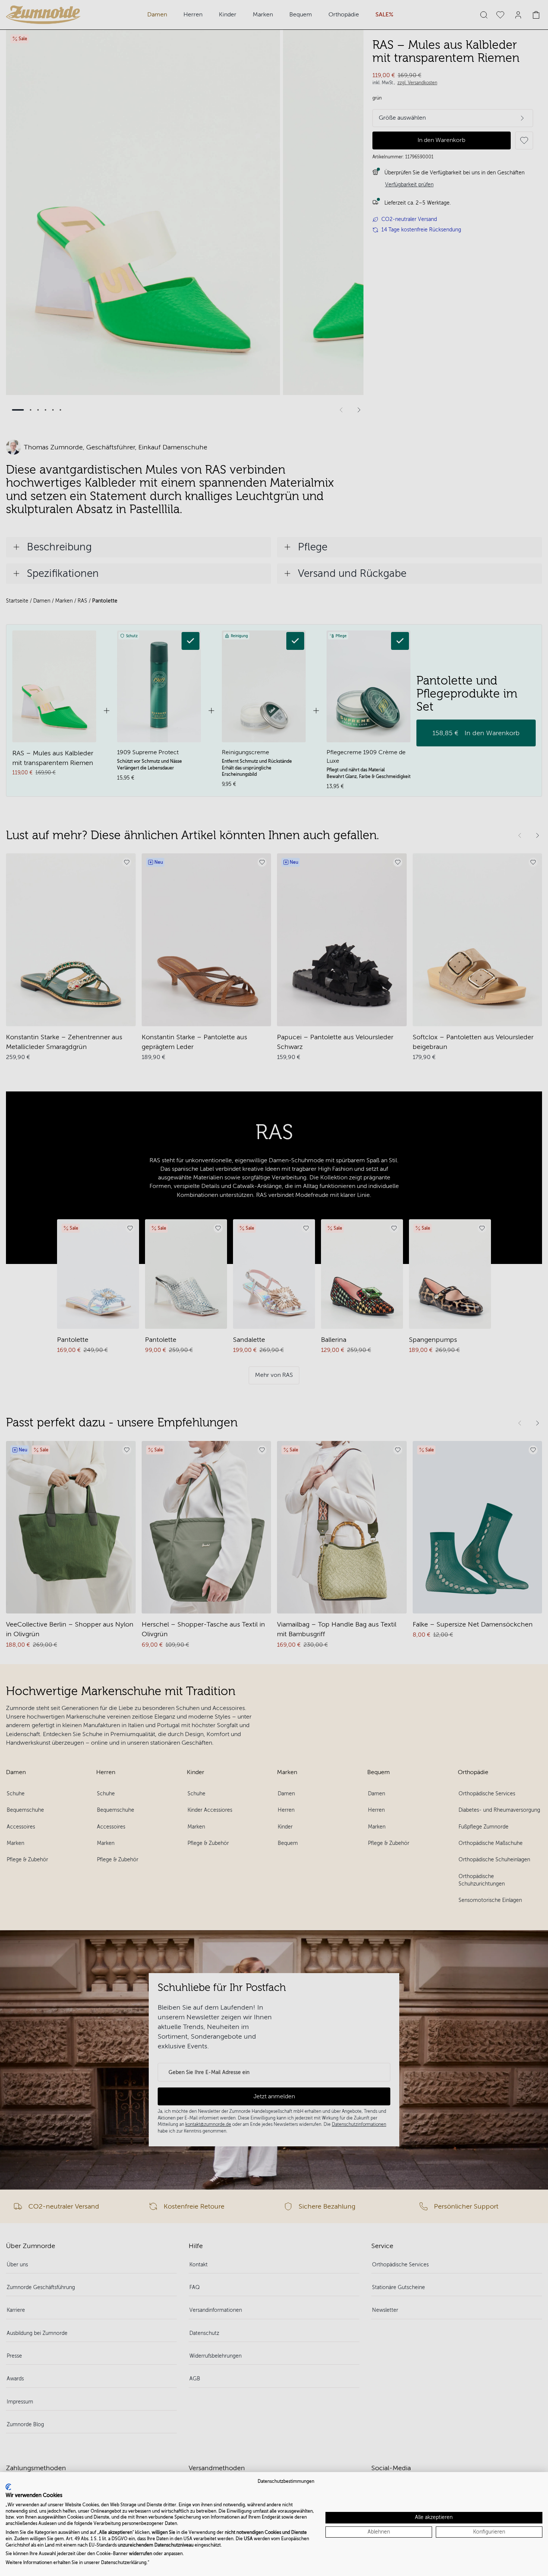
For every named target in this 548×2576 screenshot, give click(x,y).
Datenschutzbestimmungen (286, 2481)
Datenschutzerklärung (124, 2563)
